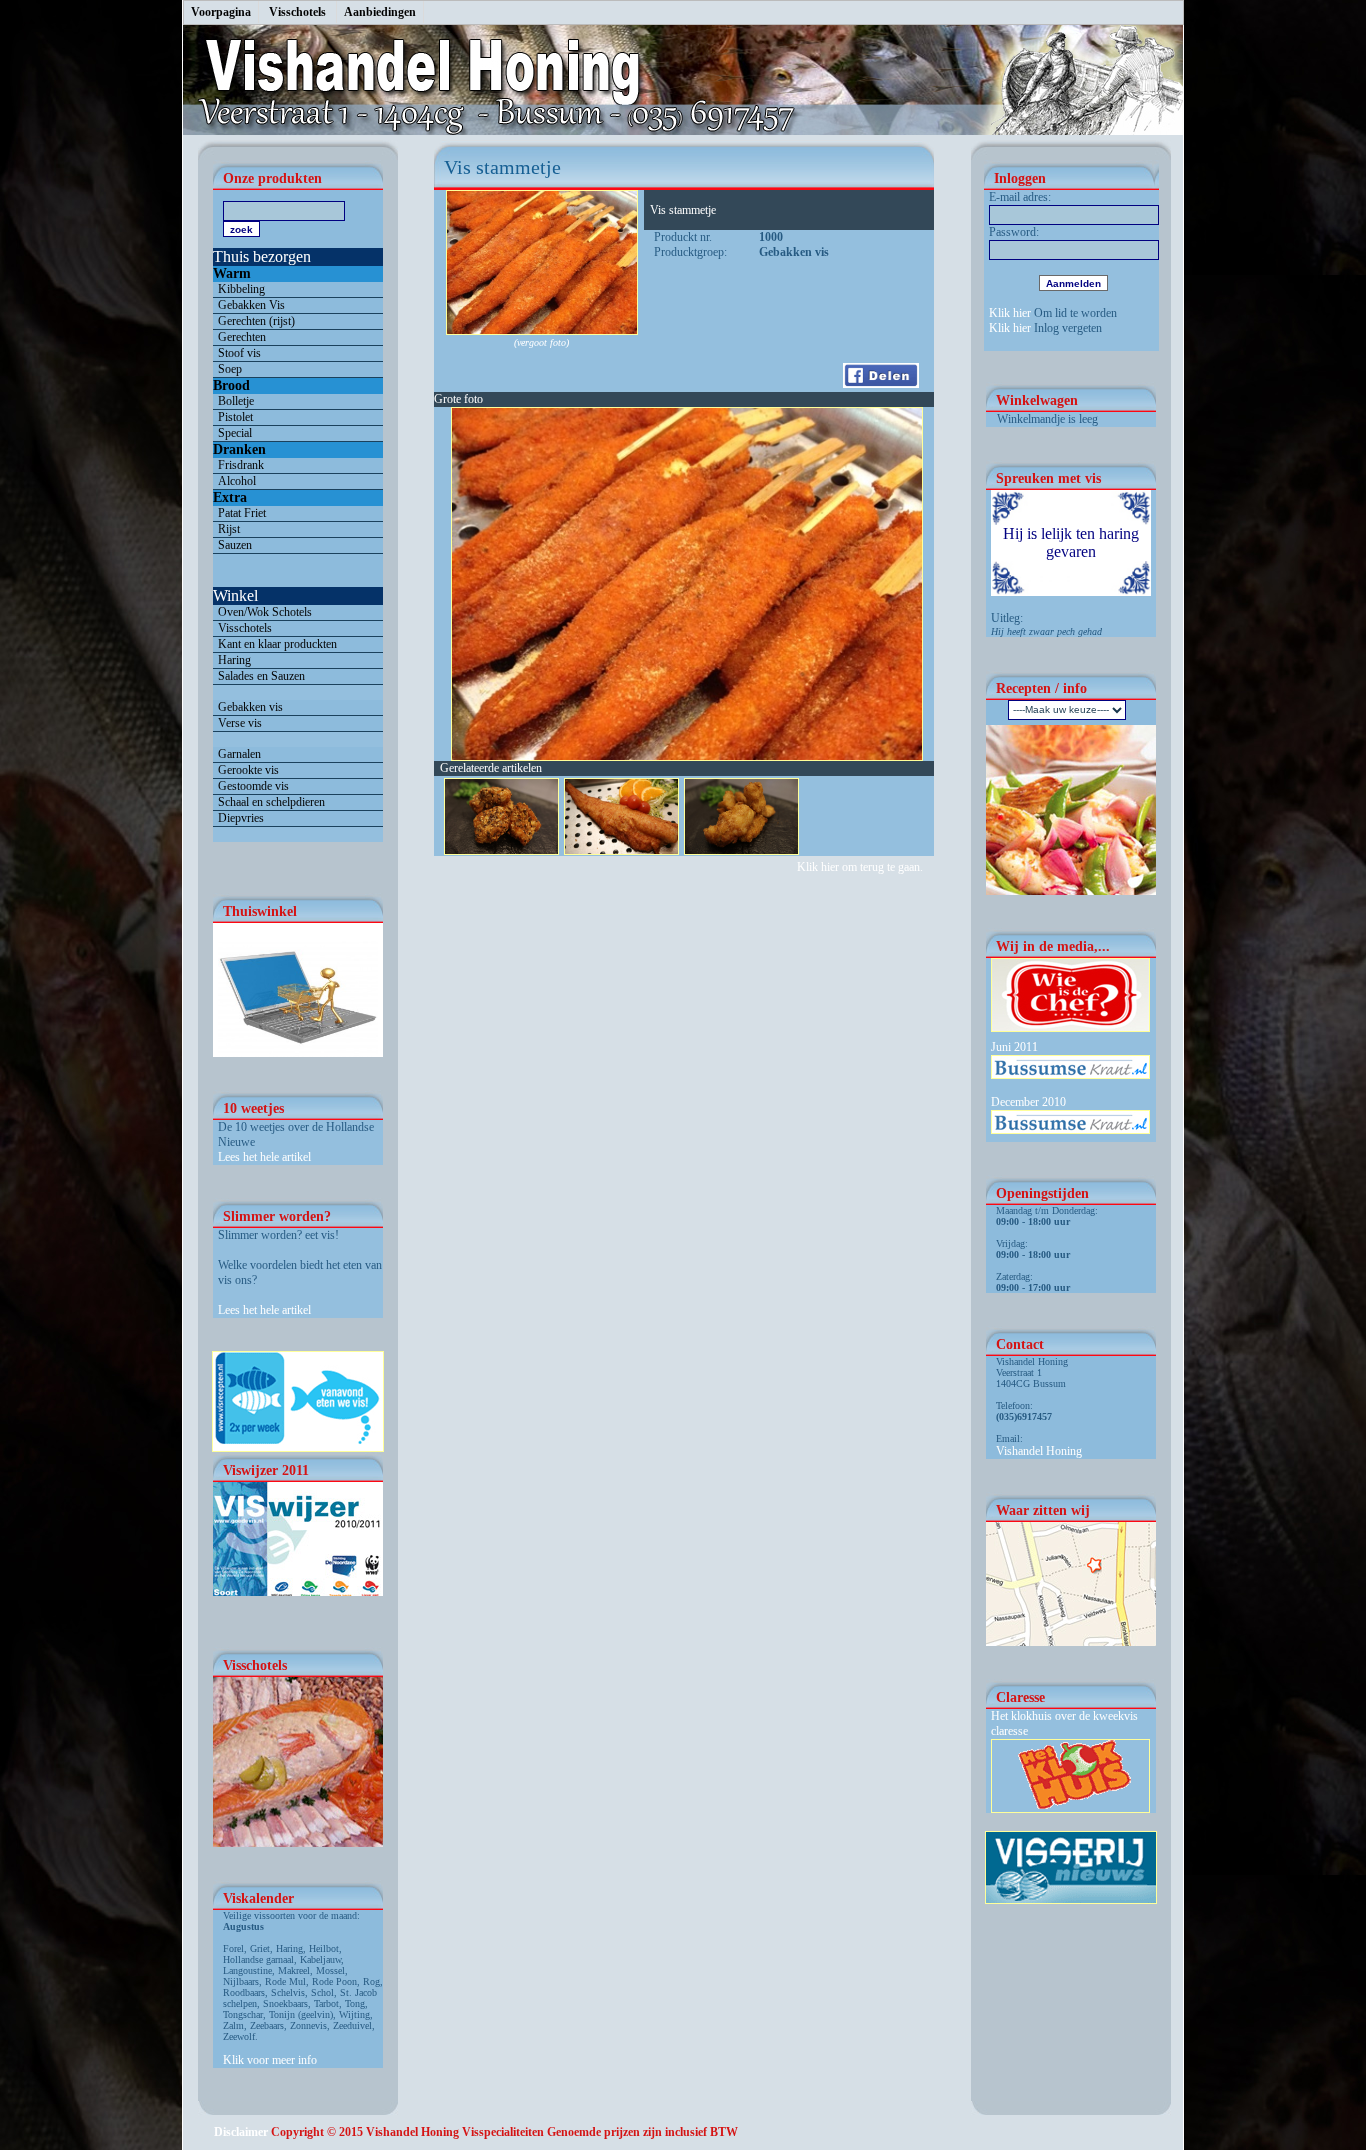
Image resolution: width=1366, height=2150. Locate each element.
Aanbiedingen (380, 12)
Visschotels (297, 12)
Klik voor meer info (270, 2060)
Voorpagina (221, 12)
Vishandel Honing (1039, 1451)
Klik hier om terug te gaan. (861, 867)
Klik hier (1010, 313)
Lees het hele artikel (264, 1157)
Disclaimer (241, 2132)
